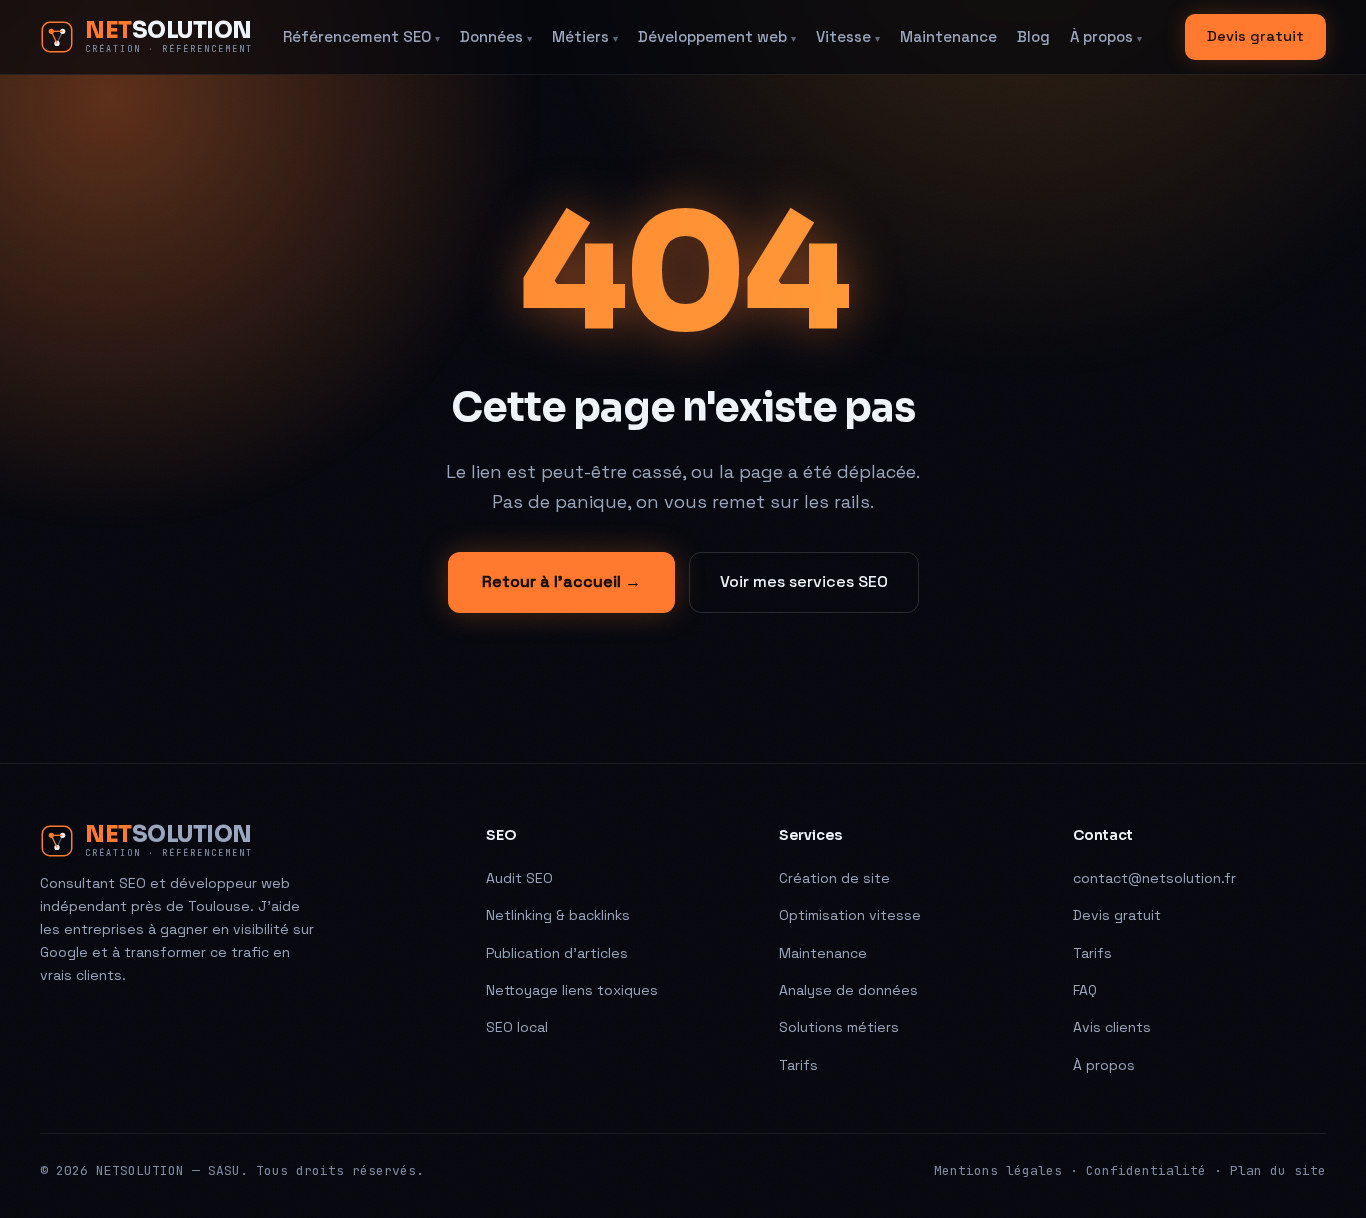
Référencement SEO (361, 36)
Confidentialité (1146, 1170)
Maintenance (948, 36)
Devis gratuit (1255, 36)
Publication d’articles (557, 953)
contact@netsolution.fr (1154, 878)
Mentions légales (998, 1170)
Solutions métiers (839, 1027)
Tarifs (798, 1065)
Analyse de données (848, 990)
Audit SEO (519, 878)
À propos (1106, 36)
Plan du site (1278, 1170)
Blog (1033, 36)
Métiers (585, 36)
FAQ (1085, 990)
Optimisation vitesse (850, 915)
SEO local (517, 1027)
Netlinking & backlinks (558, 915)
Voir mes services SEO (804, 581)
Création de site (834, 878)
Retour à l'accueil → (561, 581)
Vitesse (848, 36)
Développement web (717, 36)
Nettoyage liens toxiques (572, 990)
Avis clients (1112, 1027)
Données (496, 36)
